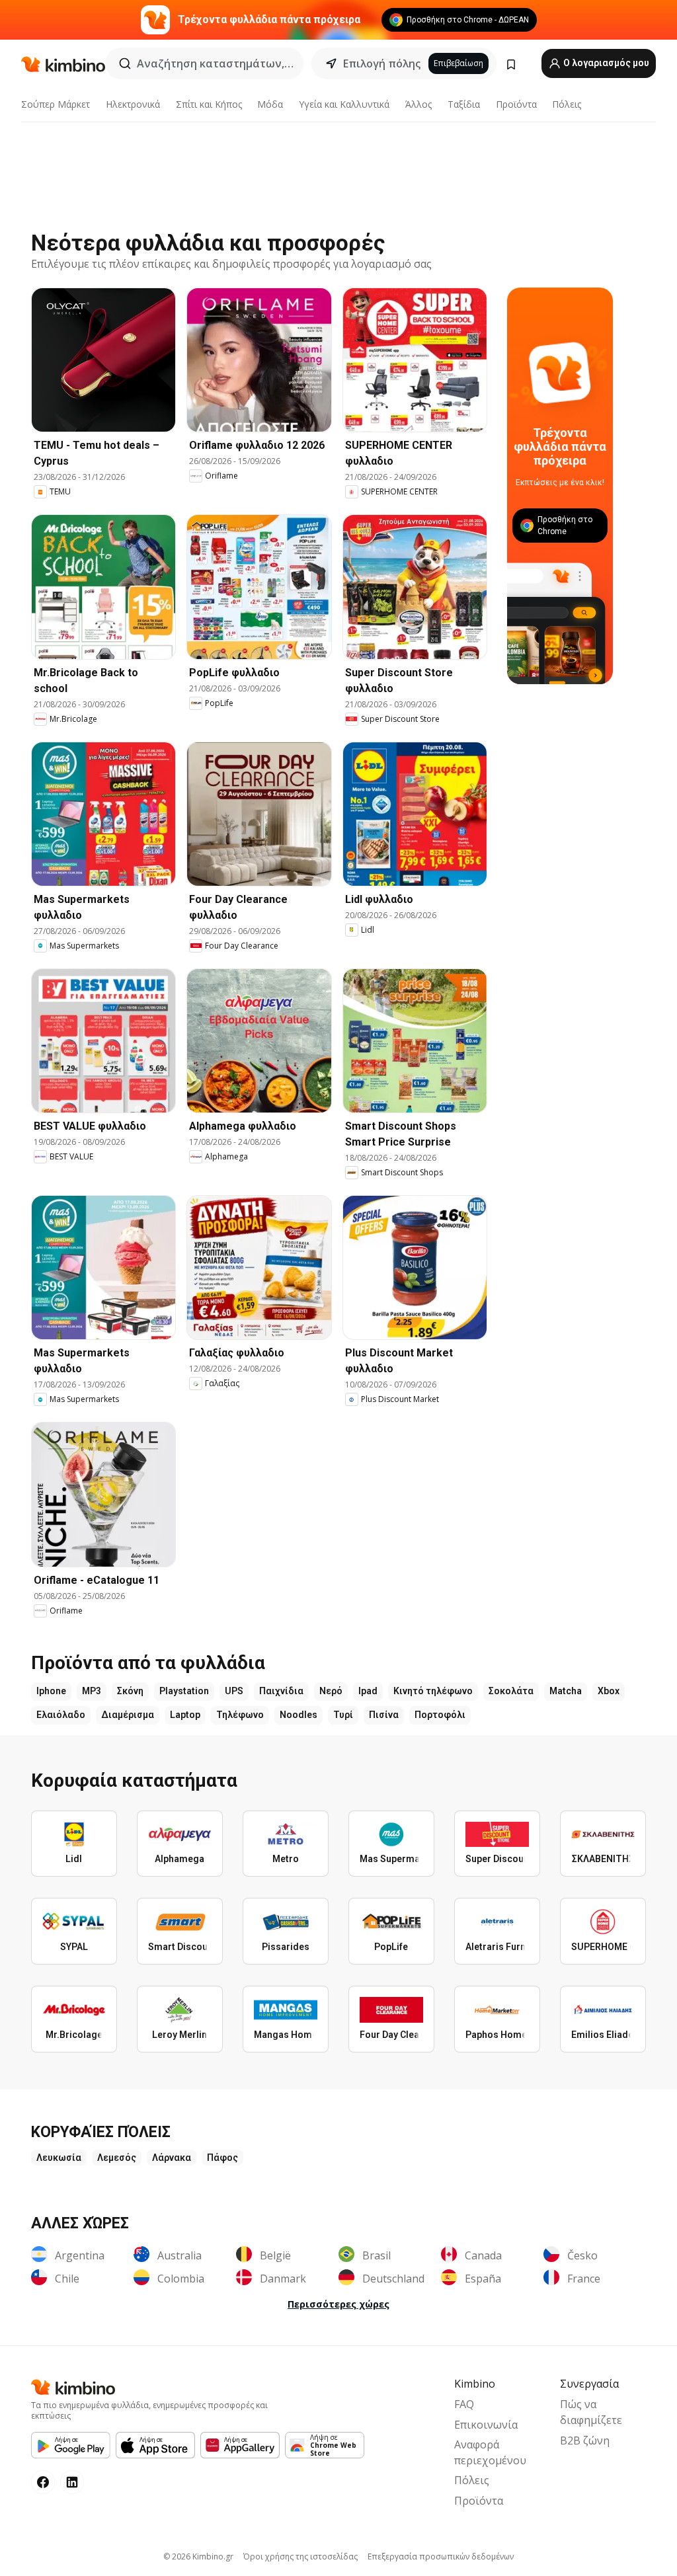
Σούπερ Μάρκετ (56, 104)
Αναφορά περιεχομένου (490, 2452)
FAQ (464, 2404)
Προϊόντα (516, 104)
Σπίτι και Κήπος (209, 104)
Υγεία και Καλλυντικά (344, 104)
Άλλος (418, 104)
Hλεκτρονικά (133, 104)
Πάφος (222, 2158)
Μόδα (270, 104)
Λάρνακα (172, 2158)
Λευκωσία (59, 2158)
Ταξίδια (464, 104)
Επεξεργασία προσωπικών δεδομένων (441, 2556)
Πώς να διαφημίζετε (591, 2412)
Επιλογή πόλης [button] (382, 63)
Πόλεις (567, 104)
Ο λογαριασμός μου (605, 63)
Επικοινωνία (486, 2425)
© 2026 (198, 2556)
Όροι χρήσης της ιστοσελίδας (300, 2556)
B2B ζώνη (585, 2440)
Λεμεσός (117, 2158)
